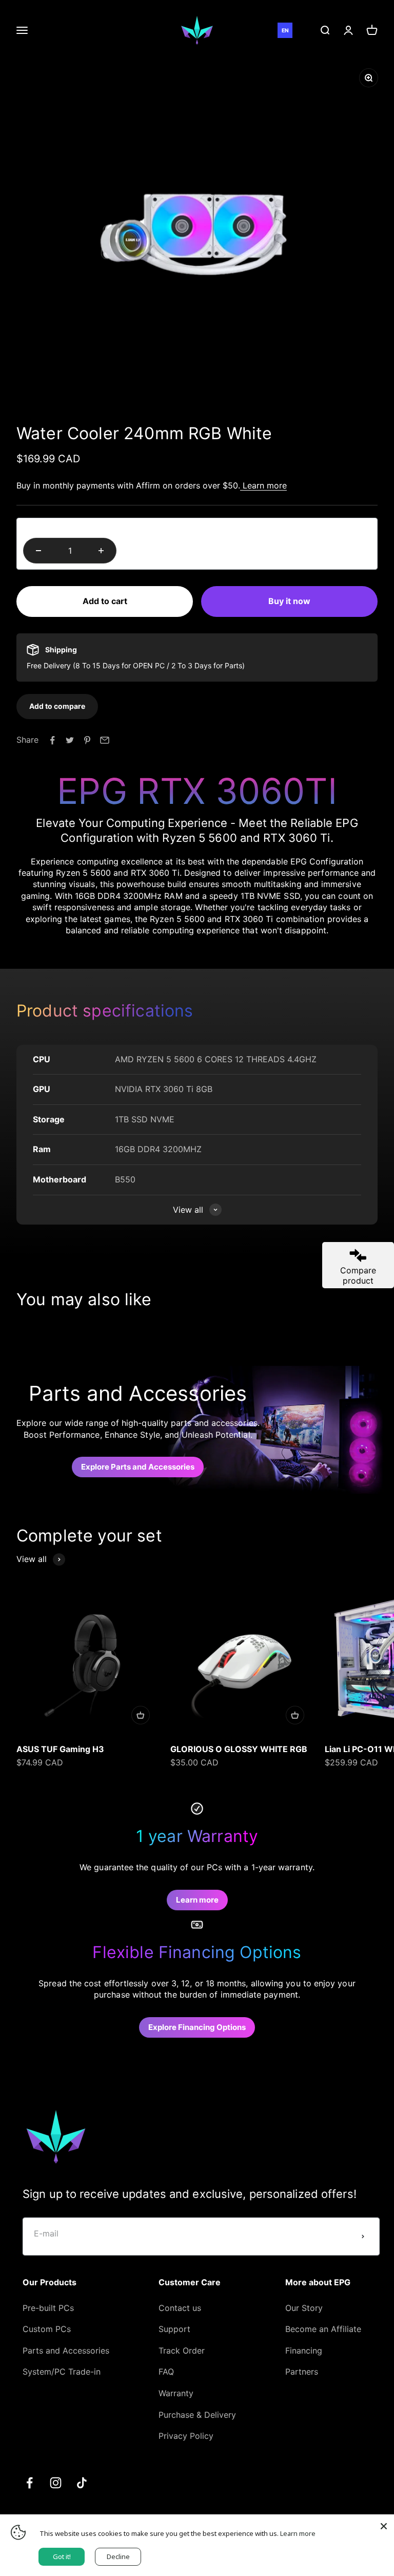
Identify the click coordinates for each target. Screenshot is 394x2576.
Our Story (304, 2308)
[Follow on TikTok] (82, 2483)
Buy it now (289, 601)
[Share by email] (105, 740)
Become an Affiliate (323, 2329)
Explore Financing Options (197, 2027)
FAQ (166, 2372)
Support (174, 2329)
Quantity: (41, 528)
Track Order (182, 2351)
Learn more (263, 485)
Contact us (180, 2308)
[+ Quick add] (141, 1715)
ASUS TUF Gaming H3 (60, 1749)
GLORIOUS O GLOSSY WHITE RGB (239, 1749)
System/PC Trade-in (62, 2372)
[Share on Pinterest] (87, 740)
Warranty (176, 2393)
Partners (302, 2372)
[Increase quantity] (101, 551)
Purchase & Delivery (197, 2415)
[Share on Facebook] (52, 740)
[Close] (384, 2525)
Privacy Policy (186, 2436)
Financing (304, 2351)
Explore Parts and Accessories (138, 1467)
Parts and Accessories (66, 2351)
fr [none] (300, 31)
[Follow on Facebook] (29, 2483)
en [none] (285, 31)
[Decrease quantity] (38, 551)
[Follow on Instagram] (56, 2483)
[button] (57, 706)
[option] (300, 30)
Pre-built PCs (48, 2308)
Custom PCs (47, 2329)
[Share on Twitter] (70, 740)
